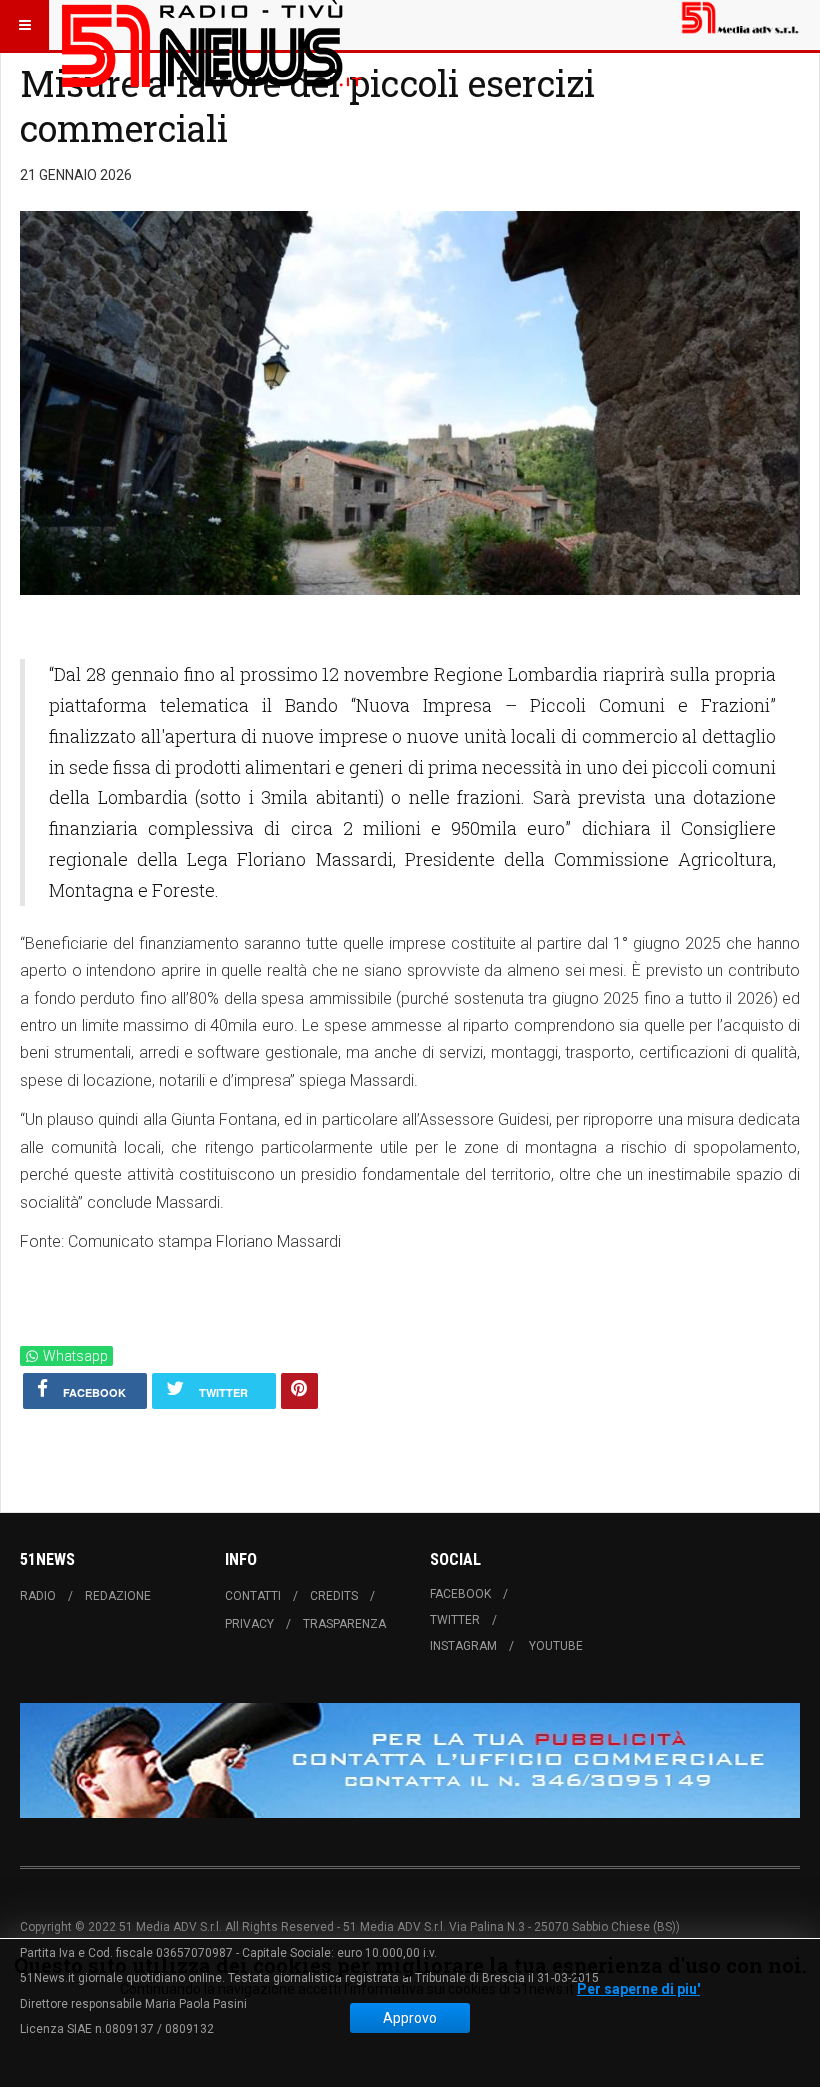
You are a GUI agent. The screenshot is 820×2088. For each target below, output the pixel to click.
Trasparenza (344, 1624)
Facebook (460, 1594)
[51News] (212, 25)
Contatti (253, 1596)
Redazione (118, 1596)
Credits (334, 1596)
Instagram (463, 1646)
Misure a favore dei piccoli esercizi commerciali (307, 105)
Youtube (556, 1646)
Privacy (249, 1624)
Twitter (455, 1620)
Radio (38, 1596)
